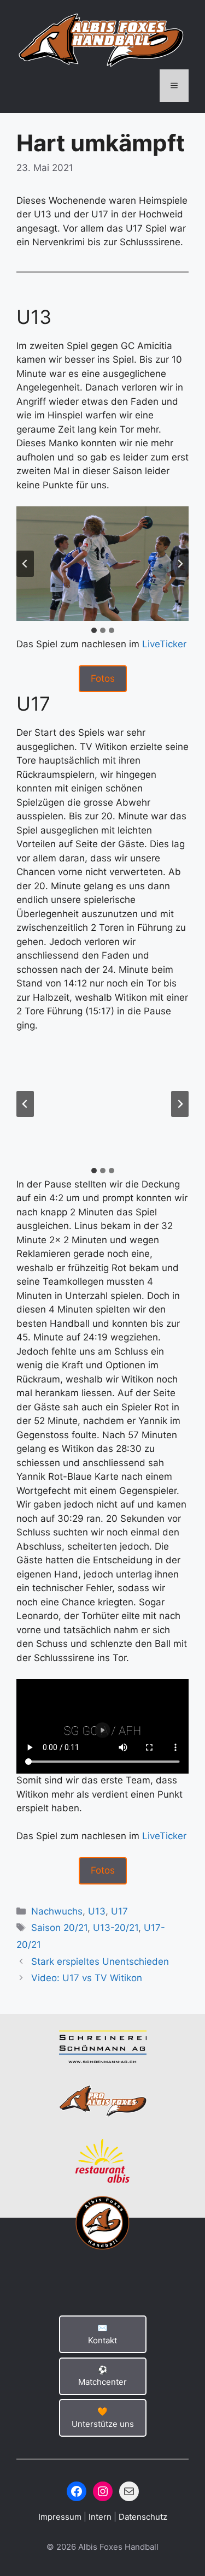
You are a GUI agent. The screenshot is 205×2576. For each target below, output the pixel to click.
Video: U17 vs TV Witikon (87, 1978)
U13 (97, 1911)
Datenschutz (143, 2517)
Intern (101, 2517)
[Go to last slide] (25, 564)
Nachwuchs (57, 1911)
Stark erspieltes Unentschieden (100, 1961)
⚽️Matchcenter (102, 2376)
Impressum (61, 2517)
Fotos (103, 678)
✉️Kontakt (102, 2334)
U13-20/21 (116, 1928)
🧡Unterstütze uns (103, 2418)
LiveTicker (164, 644)
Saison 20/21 (59, 1928)
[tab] (94, 630)
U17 (119, 1911)
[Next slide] (180, 564)
